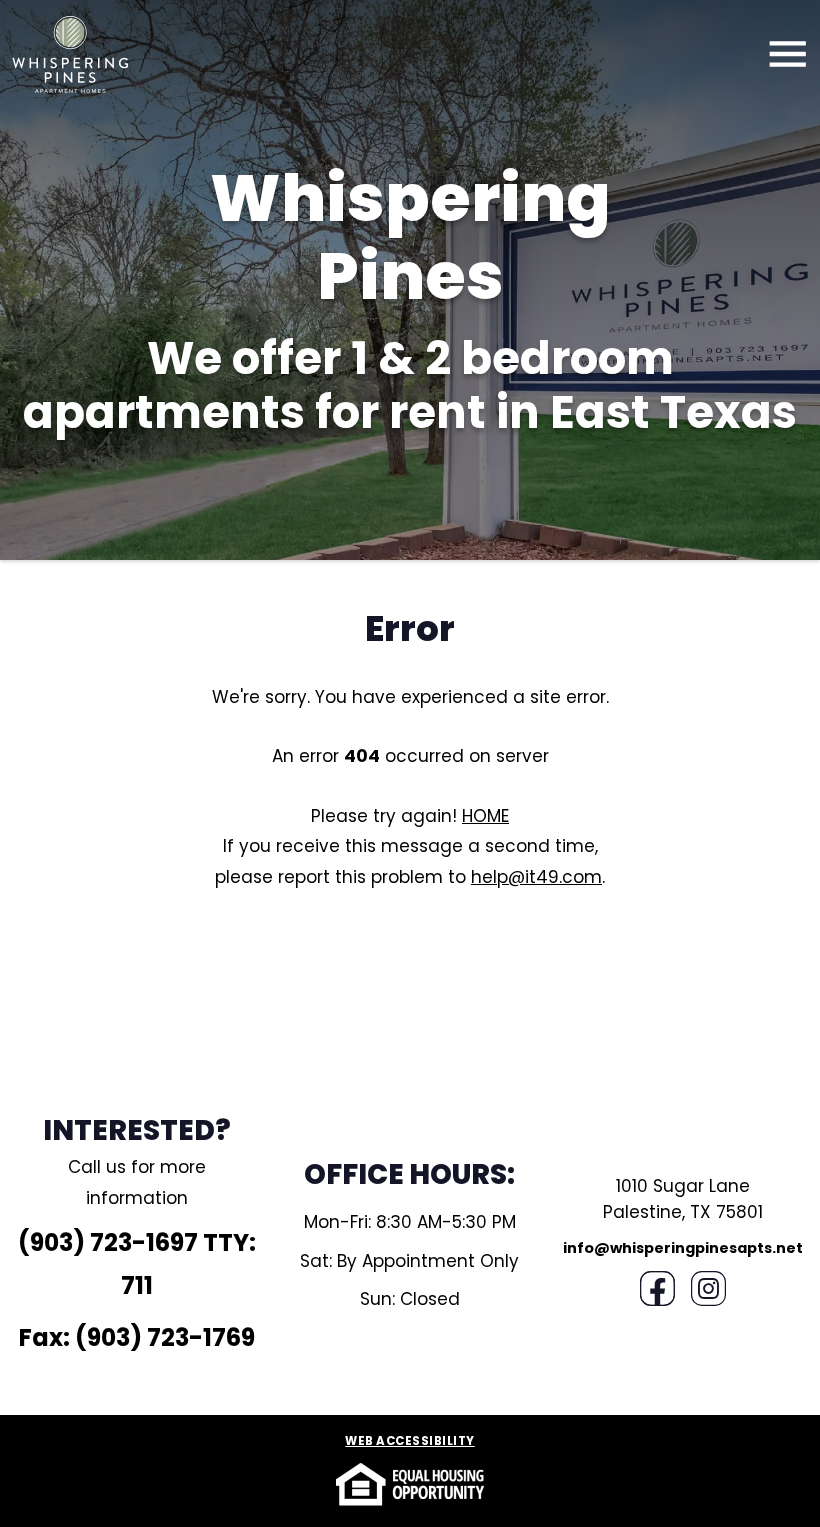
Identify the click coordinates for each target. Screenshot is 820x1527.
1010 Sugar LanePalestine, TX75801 (683, 1199)
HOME (485, 816)
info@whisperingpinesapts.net (683, 1248)
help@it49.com (536, 877)
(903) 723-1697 (108, 1242)
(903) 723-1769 (165, 1337)
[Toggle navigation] (788, 54)
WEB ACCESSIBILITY (410, 1442)
